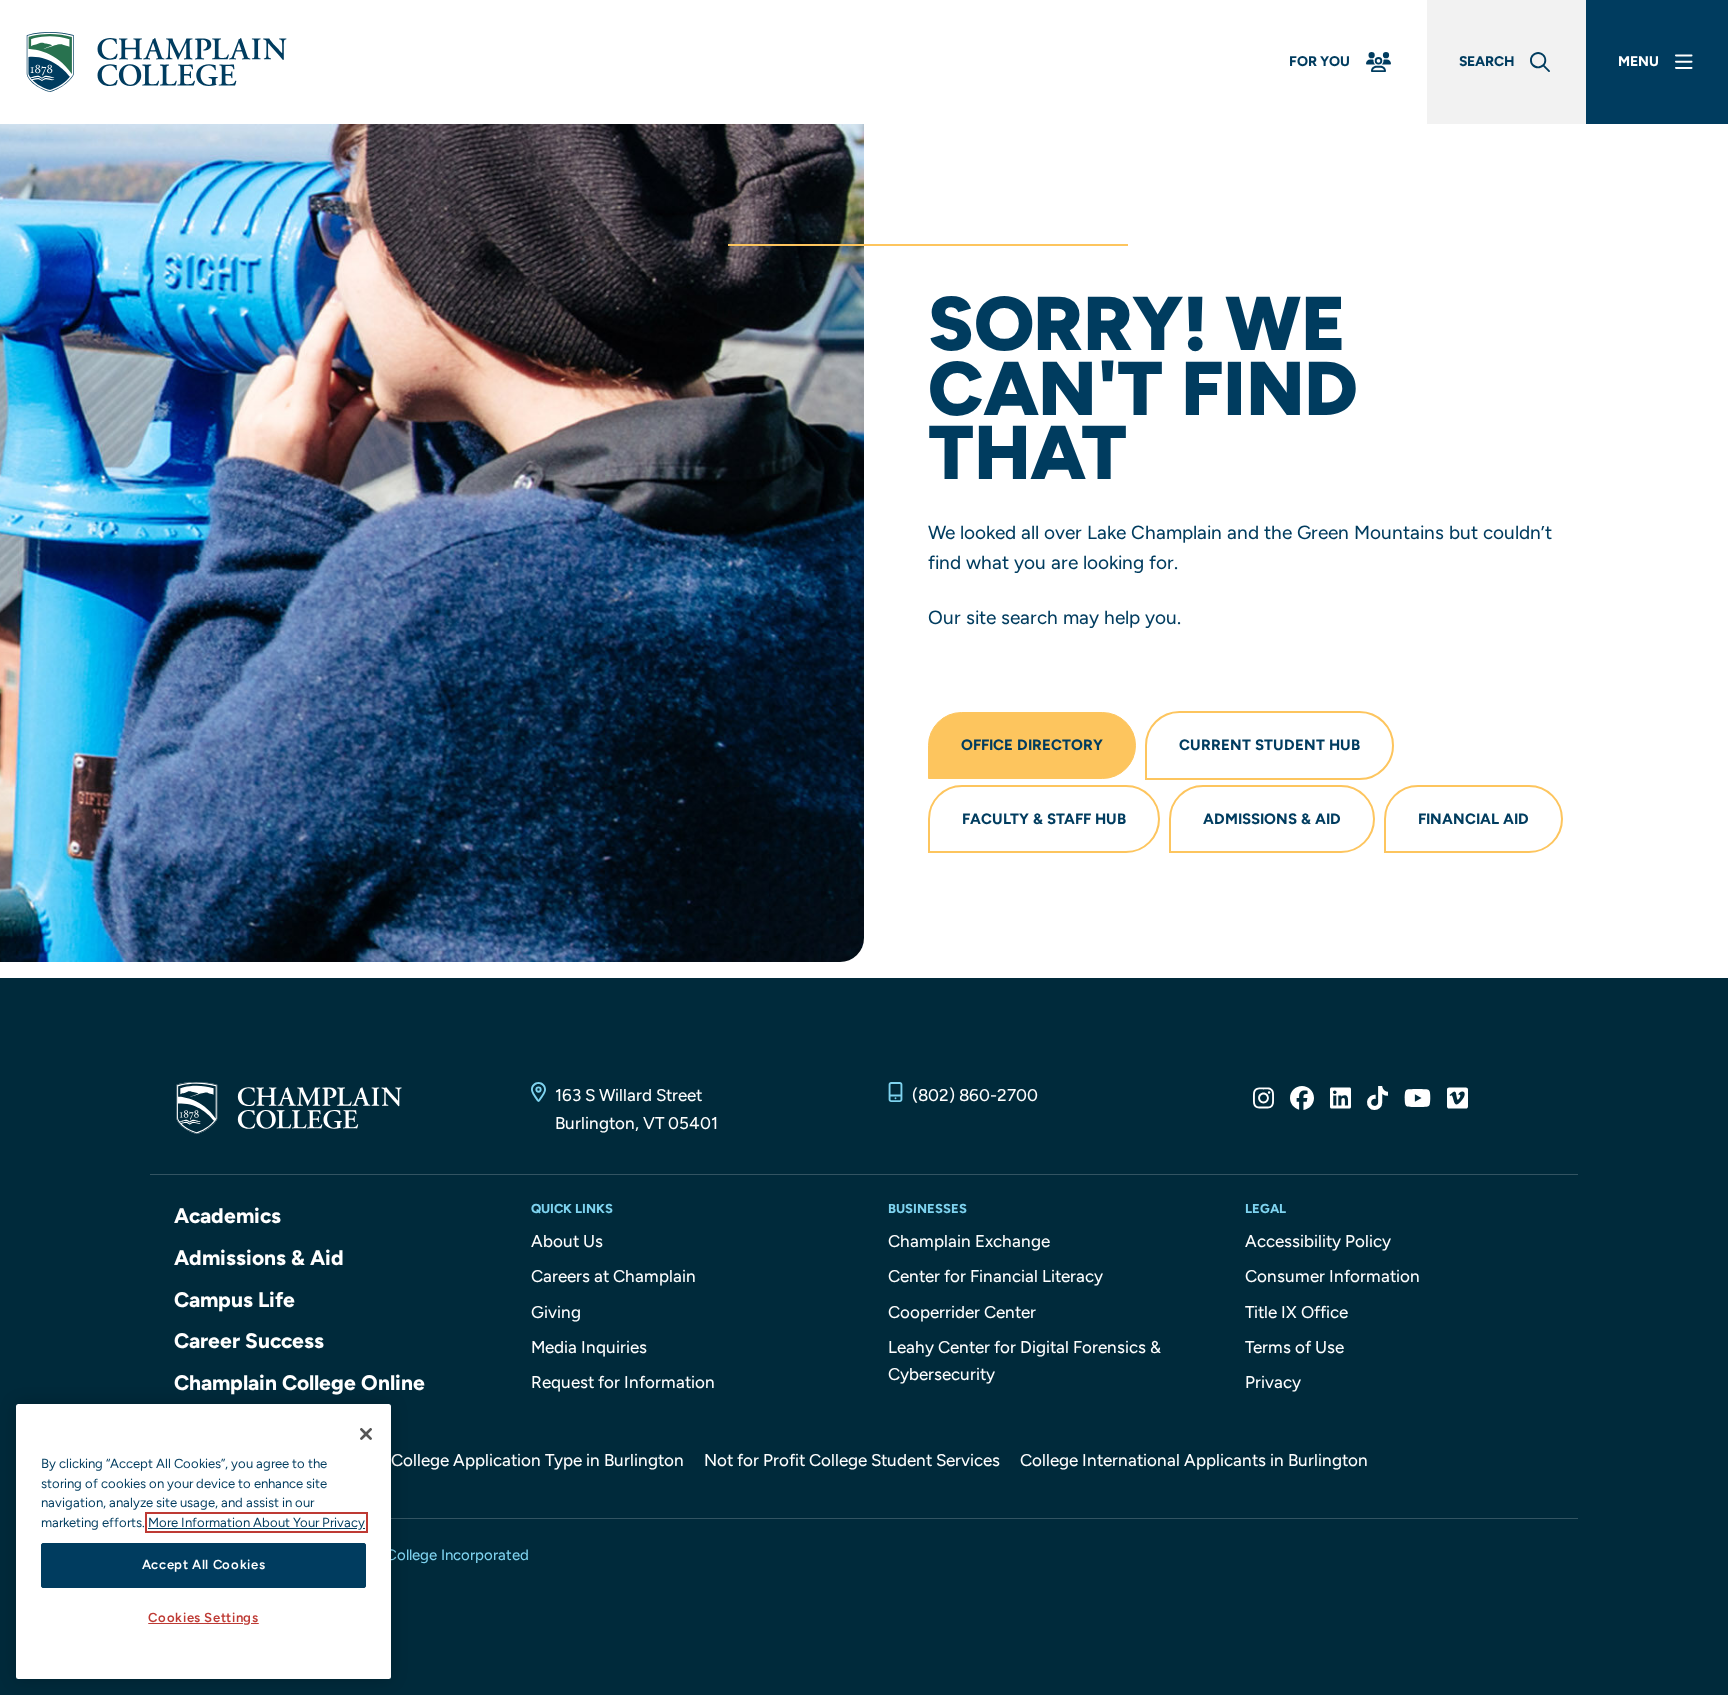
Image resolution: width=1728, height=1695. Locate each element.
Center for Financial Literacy (995, 1276)
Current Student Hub (1269, 745)
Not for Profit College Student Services (852, 1460)
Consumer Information (1332, 1276)
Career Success (249, 1340)
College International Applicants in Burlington (1194, 1460)
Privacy (1273, 1382)
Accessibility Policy (1318, 1241)
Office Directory (1032, 745)
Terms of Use (1294, 1347)
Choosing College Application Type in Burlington (498, 1460)
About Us (567, 1241)
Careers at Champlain (613, 1276)
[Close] (366, 1434)
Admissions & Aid (1272, 819)
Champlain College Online (299, 1382)
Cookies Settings (203, 1617)
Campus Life (234, 1299)
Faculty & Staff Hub (1044, 819)
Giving (556, 1312)
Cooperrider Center (962, 1312)
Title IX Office (1296, 1312)
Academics (227, 1215)
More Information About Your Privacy (256, 1522)
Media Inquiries (589, 1347)
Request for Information (623, 1382)
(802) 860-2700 (975, 1095)
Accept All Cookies (204, 1564)
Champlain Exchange (969, 1241)
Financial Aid (1473, 819)
